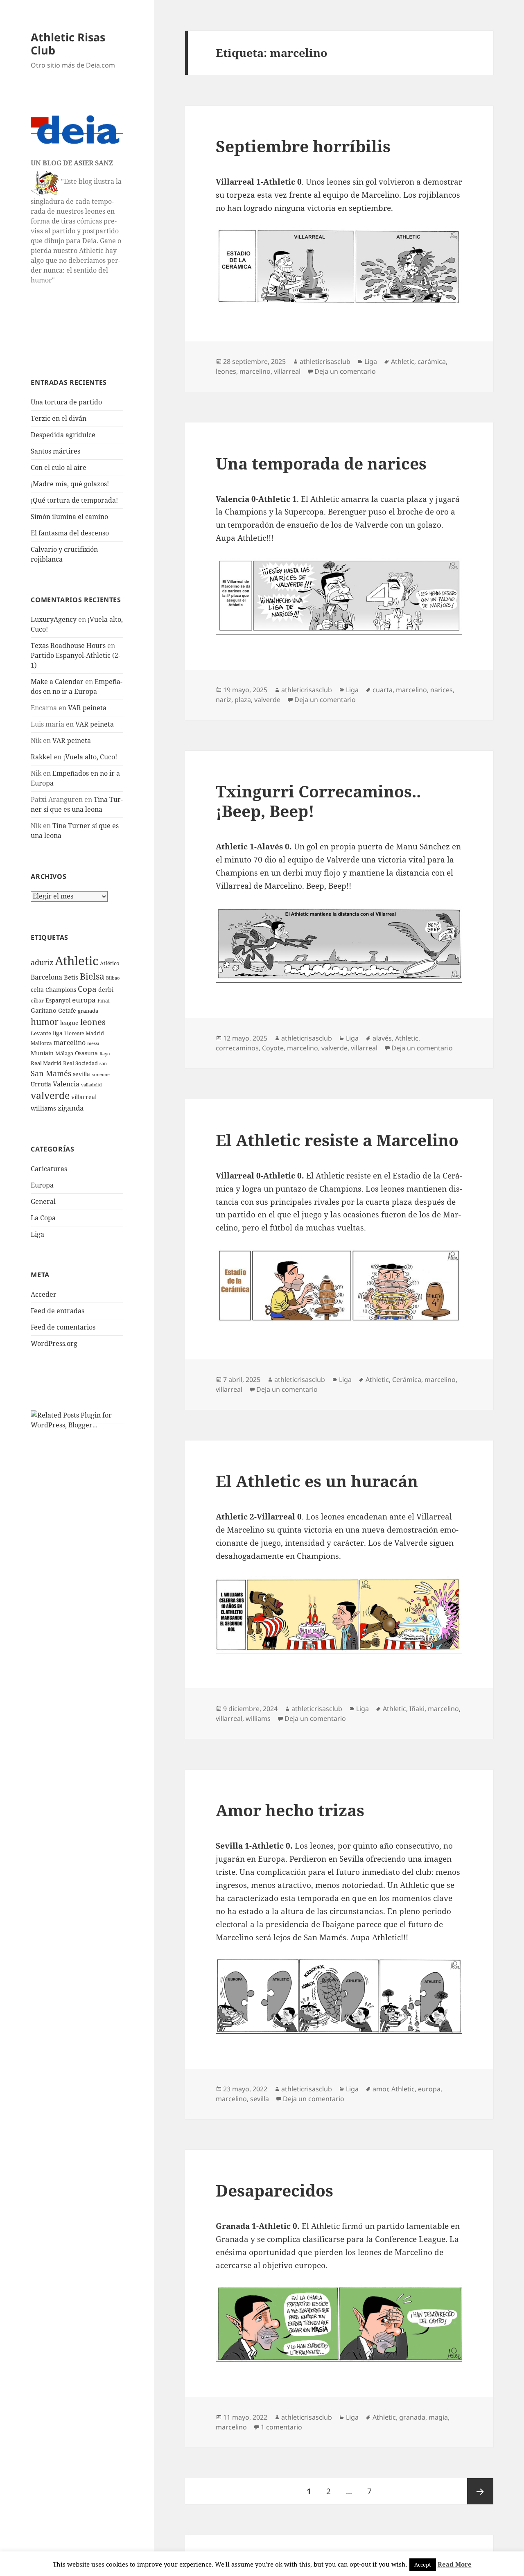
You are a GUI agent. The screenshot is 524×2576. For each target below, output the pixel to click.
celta (37, 990)
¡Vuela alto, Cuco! (90, 757)
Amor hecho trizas (290, 1810)
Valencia (66, 1084)
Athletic (77, 961)
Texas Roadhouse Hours (68, 646)
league (69, 1023)
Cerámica (407, 1379)
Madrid (95, 1033)
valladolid (91, 1085)
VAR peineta (87, 708)
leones (93, 1022)
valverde (50, 1096)
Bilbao (113, 978)
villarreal (84, 1097)
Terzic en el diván (59, 418)
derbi (106, 990)
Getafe (67, 1010)
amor (380, 2089)
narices (442, 690)
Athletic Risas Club (68, 44)
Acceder (44, 1294)
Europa (42, 1185)
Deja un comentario (345, 371)
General (43, 1201)
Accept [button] (423, 2565)
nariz (224, 700)
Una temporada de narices (321, 463)
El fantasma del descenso (70, 533)
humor (45, 1022)
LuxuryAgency (54, 619)
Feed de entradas (58, 1311)
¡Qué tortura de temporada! (74, 500)
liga (58, 1033)
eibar (37, 1000)
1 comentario (281, 2427)
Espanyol (58, 1000)
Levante (41, 1033)
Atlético (110, 963)
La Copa (43, 1218)
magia (438, 2417)
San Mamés (51, 1073)
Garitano (44, 1010)
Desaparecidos (274, 2190)
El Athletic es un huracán (317, 1481)
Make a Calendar (57, 682)
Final (104, 1001)
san (103, 1063)
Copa (87, 989)
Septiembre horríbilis (303, 146)
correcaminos (237, 1048)
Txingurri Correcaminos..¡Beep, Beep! (318, 801)
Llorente (74, 1033)
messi (93, 1043)
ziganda (71, 1108)
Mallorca (41, 1043)
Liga (37, 1234)
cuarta (383, 690)
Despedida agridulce (63, 435)
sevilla (81, 1074)
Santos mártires (55, 451)
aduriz (42, 962)
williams (43, 1108)
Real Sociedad (80, 1063)
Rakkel (41, 757)
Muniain (42, 1053)
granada (88, 1011)
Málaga (64, 1053)
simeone (101, 1074)
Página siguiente (480, 2491)
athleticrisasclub (325, 361)
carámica (432, 361)
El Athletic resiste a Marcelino (337, 1140)
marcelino (70, 1043)
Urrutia (41, 1084)
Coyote (273, 1048)
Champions (61, 990)
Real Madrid (46, 1063)
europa (84, 1000)
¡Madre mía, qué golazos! (70, 484)
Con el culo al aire (59, 467)
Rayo (105, 1054)
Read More (455, 2564)
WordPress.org (54, 1343)
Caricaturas (49, 1169)
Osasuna (86, 1053)
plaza (243, 700)
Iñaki (417, 1709)
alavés (382, 1038)
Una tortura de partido (66, 402)
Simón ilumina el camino (69, 517)
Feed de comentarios (63, 1327)
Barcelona (46, 977)
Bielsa (92, 976)
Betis (71, 977)
